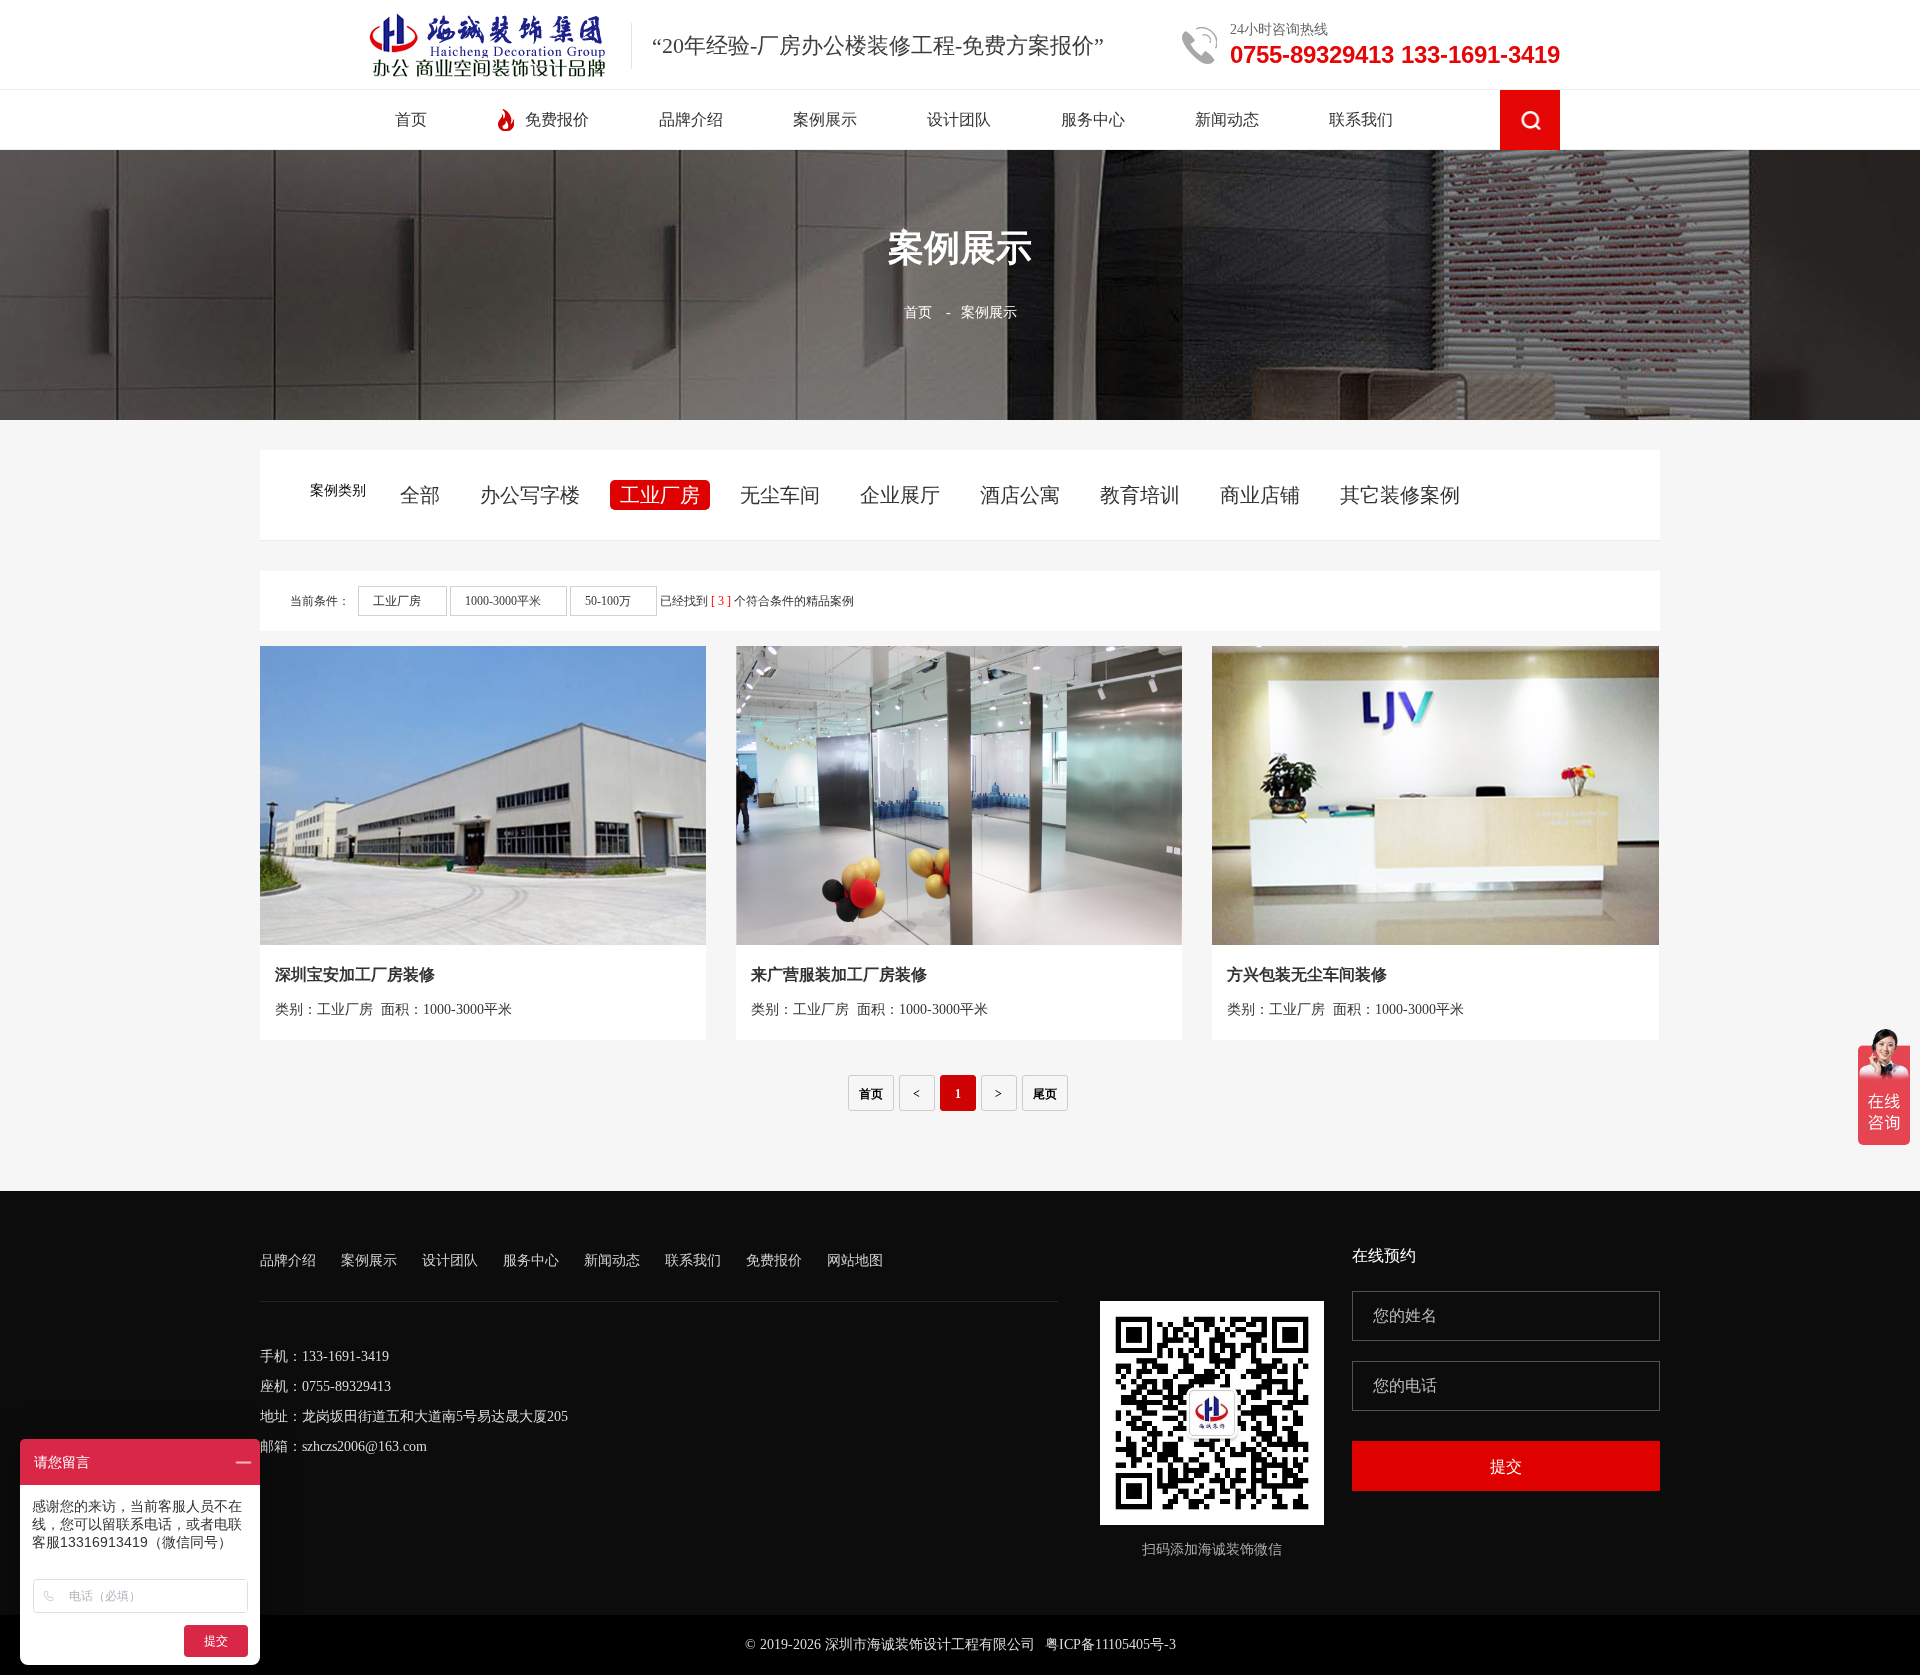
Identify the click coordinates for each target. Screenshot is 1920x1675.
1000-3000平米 (503, 601)
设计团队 (450, 1260)
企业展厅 (900, 495)
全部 (420, 495)
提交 (1506, 1466)
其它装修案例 (1400, 495)
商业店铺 (1260, 495)
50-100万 (608, 601)
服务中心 (531, 1260)
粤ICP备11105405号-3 (1110, 1644)
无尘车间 (780, 495)
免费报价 (774, 1260)
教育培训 (1140, 495)
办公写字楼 (530, 495)
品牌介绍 (288, 1260)
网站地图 (855, 1260)
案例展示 (989, 312)
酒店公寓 (1020, 495)
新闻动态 (612, 1260)
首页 (918, 312)
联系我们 (693, 1260)
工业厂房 (660, 495)
